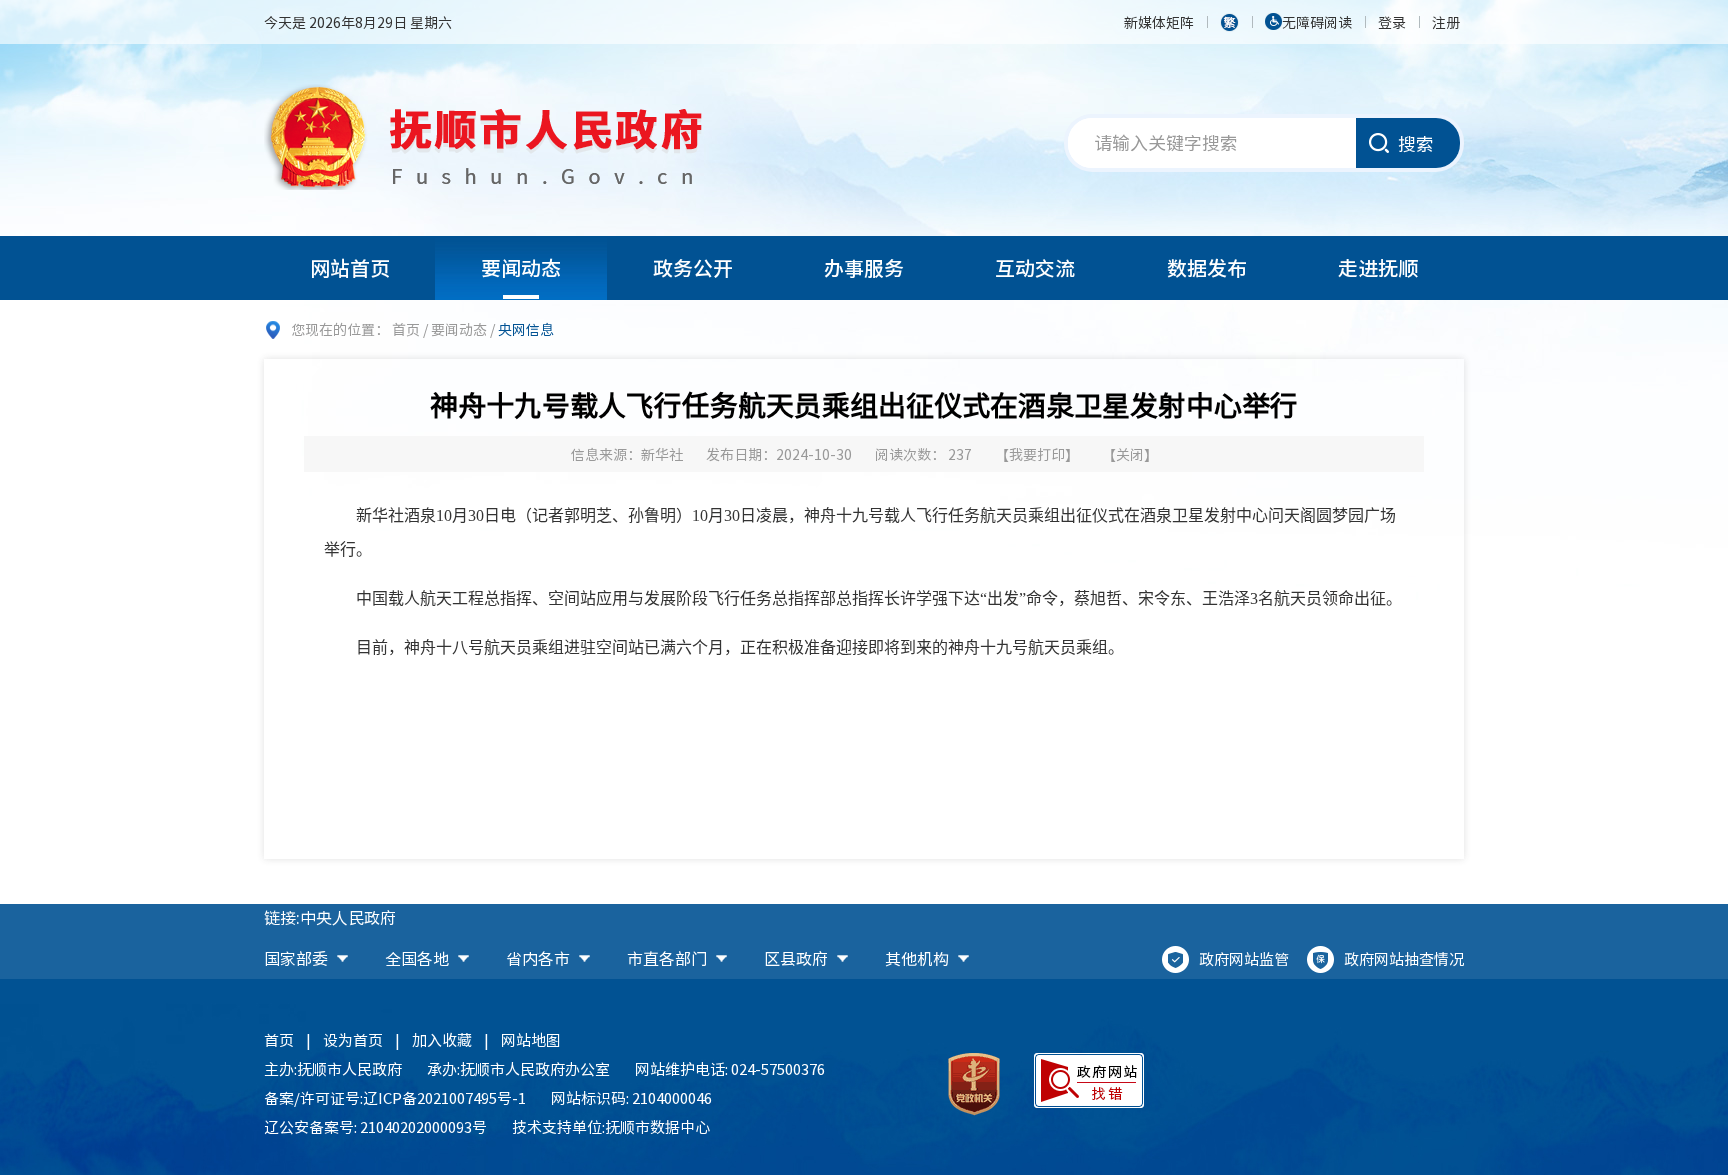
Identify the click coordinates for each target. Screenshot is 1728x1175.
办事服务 (864, 267)
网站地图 (531, 1040)
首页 (406, 329)
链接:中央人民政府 (330, 917)
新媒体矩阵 (1159, 22)
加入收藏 (442, 1040)
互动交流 (1035, 267)
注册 (1446, 22)
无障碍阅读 (1317, 22)
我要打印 (1037, 454)
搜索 (1416, 143)
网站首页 (350, 267)
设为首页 (353, 1040)
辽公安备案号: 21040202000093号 (375, 1127)
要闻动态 (521, 267)
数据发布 (1207, 267)
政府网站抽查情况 (1404, 959)
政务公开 (693, 267)
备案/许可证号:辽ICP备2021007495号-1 (395, 1098)
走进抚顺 (1378, 267)
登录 (1392, 22)
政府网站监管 (1244, 959)
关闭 (1130, 454)
